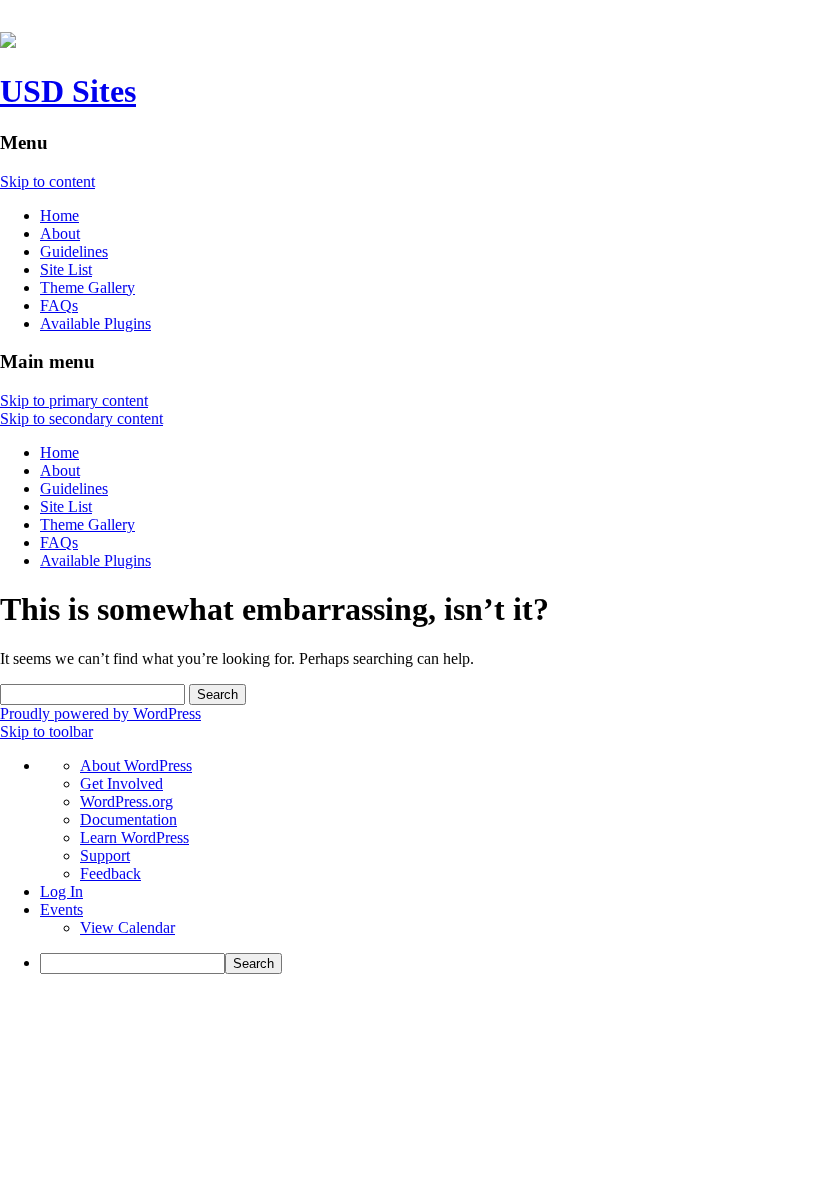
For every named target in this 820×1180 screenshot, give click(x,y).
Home (59, 215)
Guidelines (74, 251)
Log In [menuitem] (61, 891)
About (60, 233)
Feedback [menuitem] (110, 873)
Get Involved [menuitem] (121, 783)
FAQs (59, 305)
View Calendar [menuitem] (127, 927)
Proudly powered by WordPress (100, 713)
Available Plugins (95, 323)
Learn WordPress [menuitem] (134, 837)
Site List (66, 269)
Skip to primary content (74, 400)
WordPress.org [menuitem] (126, 801)
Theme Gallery (87, 287)
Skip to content (47, 181)
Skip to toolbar (46, 731)
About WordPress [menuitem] (136, 765)
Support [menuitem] (105, 855)
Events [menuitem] (61, 909)
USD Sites (68, 91)
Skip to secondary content (81, 418)
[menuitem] (430, 963)
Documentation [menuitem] (128, 819)
